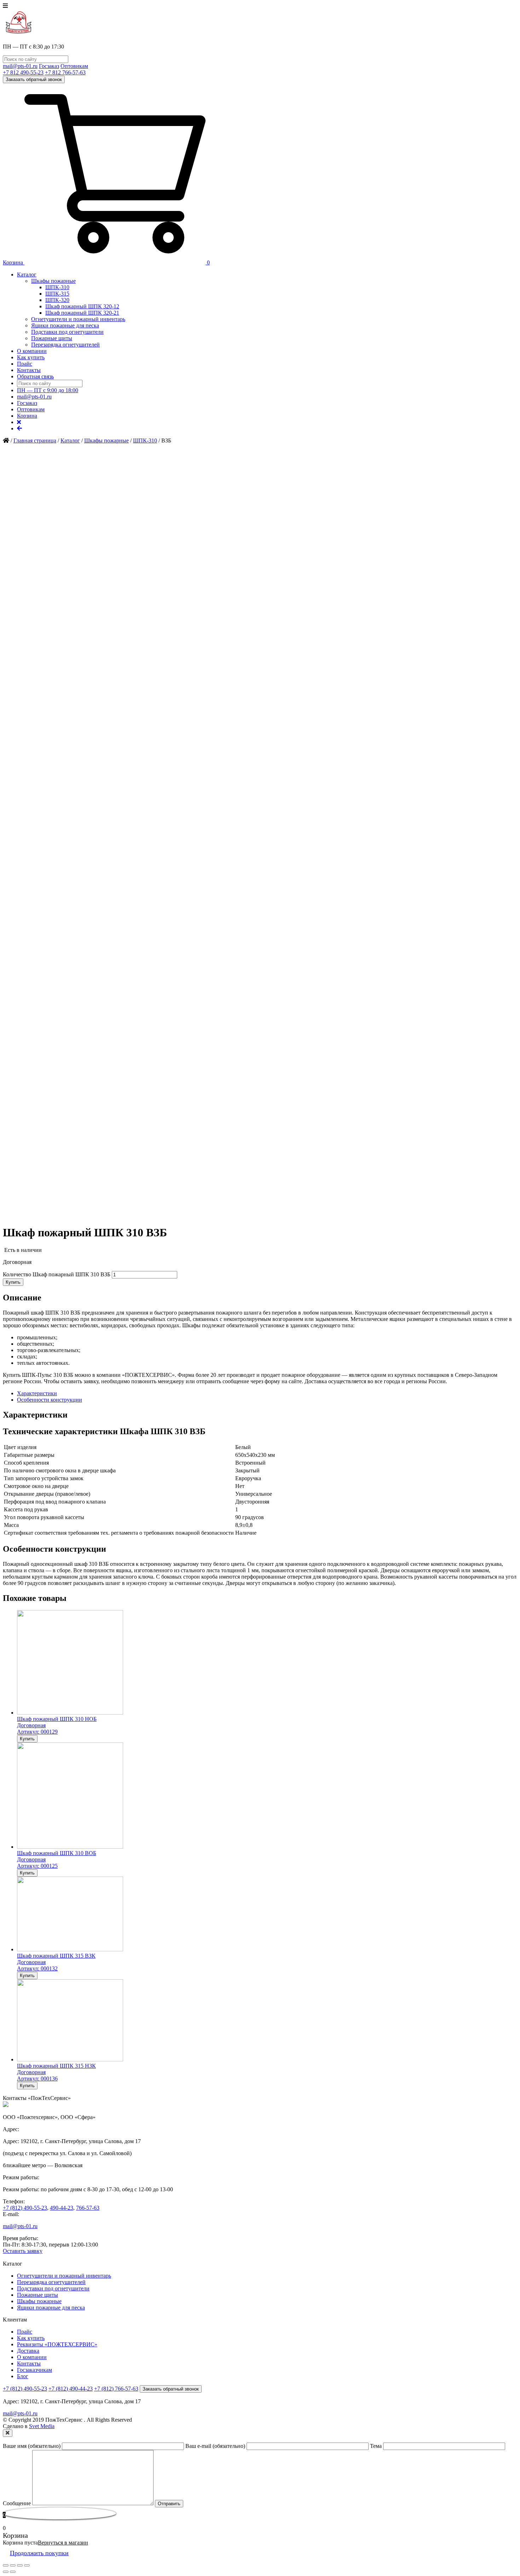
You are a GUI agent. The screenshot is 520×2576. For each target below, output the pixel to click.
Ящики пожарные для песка (65, 325)
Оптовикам (74, 66)
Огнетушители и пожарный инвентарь (78, 319)
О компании (32, 351)
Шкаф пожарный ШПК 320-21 (82, 313)
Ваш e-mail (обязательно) (216, 2446)
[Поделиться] (13, 2565)
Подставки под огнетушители (67, 332)
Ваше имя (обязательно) (32, 2446)
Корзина (27, 416)
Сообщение (18, 2503)
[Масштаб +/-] (27, 2565)
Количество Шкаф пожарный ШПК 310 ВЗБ (57, 1274)
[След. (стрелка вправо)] (13, 2572)
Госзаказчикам (34, 2370)
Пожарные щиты (52, 338)
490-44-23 (62, 2208)
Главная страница (35, 440)
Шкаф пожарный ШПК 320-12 (82, 306)
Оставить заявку (23, 2251)
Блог (23, 2376)
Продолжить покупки (39, 2553)
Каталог (27, 274)
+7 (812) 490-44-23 (71, 2389)
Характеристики (37, 1393)
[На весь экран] (20, 2565)
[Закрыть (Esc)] (6, 2565)
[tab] (267, 1393)
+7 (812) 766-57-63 (116, 2389)
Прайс (25, 364)
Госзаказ (49, 66)
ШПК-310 (57, 287)
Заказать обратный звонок (34, 79)
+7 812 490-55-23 (23, 72)
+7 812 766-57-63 (65, 72)
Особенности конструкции (50, 1400)
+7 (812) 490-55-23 (25, 2208)
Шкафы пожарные (53, 281)
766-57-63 (88, 2208)
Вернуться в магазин (63, 2543)
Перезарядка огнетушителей (65, 345)
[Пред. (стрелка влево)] (6, 2572)
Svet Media (42, 2426)
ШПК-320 (57, 300)
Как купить (31, 357)
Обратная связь (35, 376)
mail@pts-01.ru (20, 66)
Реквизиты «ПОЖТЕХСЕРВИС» (57, 2344)
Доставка (28, 2351)
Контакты (29, 370)
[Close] (8, 2433)
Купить (13, 1282)
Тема (377, 2446)
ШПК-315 (57, 294)
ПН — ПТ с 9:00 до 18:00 (48, 390)
